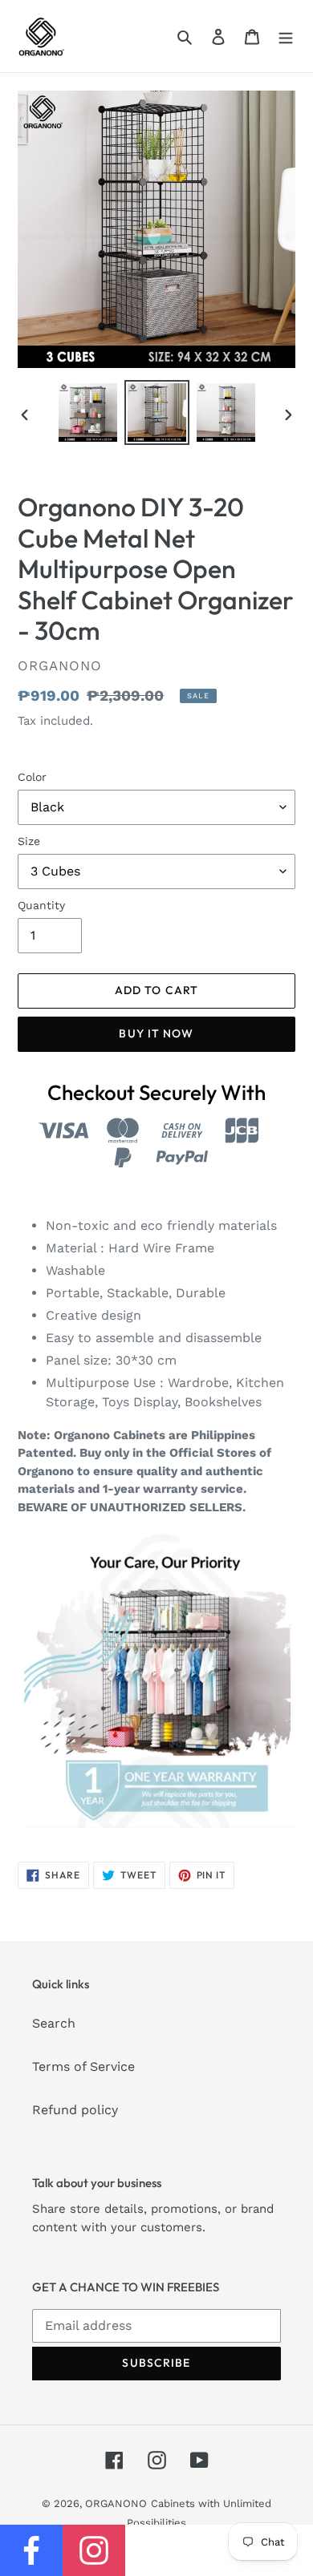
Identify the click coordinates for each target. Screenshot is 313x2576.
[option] (88, 412)
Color (32, 777)
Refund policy (75, 2110)
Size (29, 841)
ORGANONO (116, 2503)
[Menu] (286, 36)
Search (54, 2023)
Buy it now (156, 1033)
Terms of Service (83, 2066)
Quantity (41, 905)
